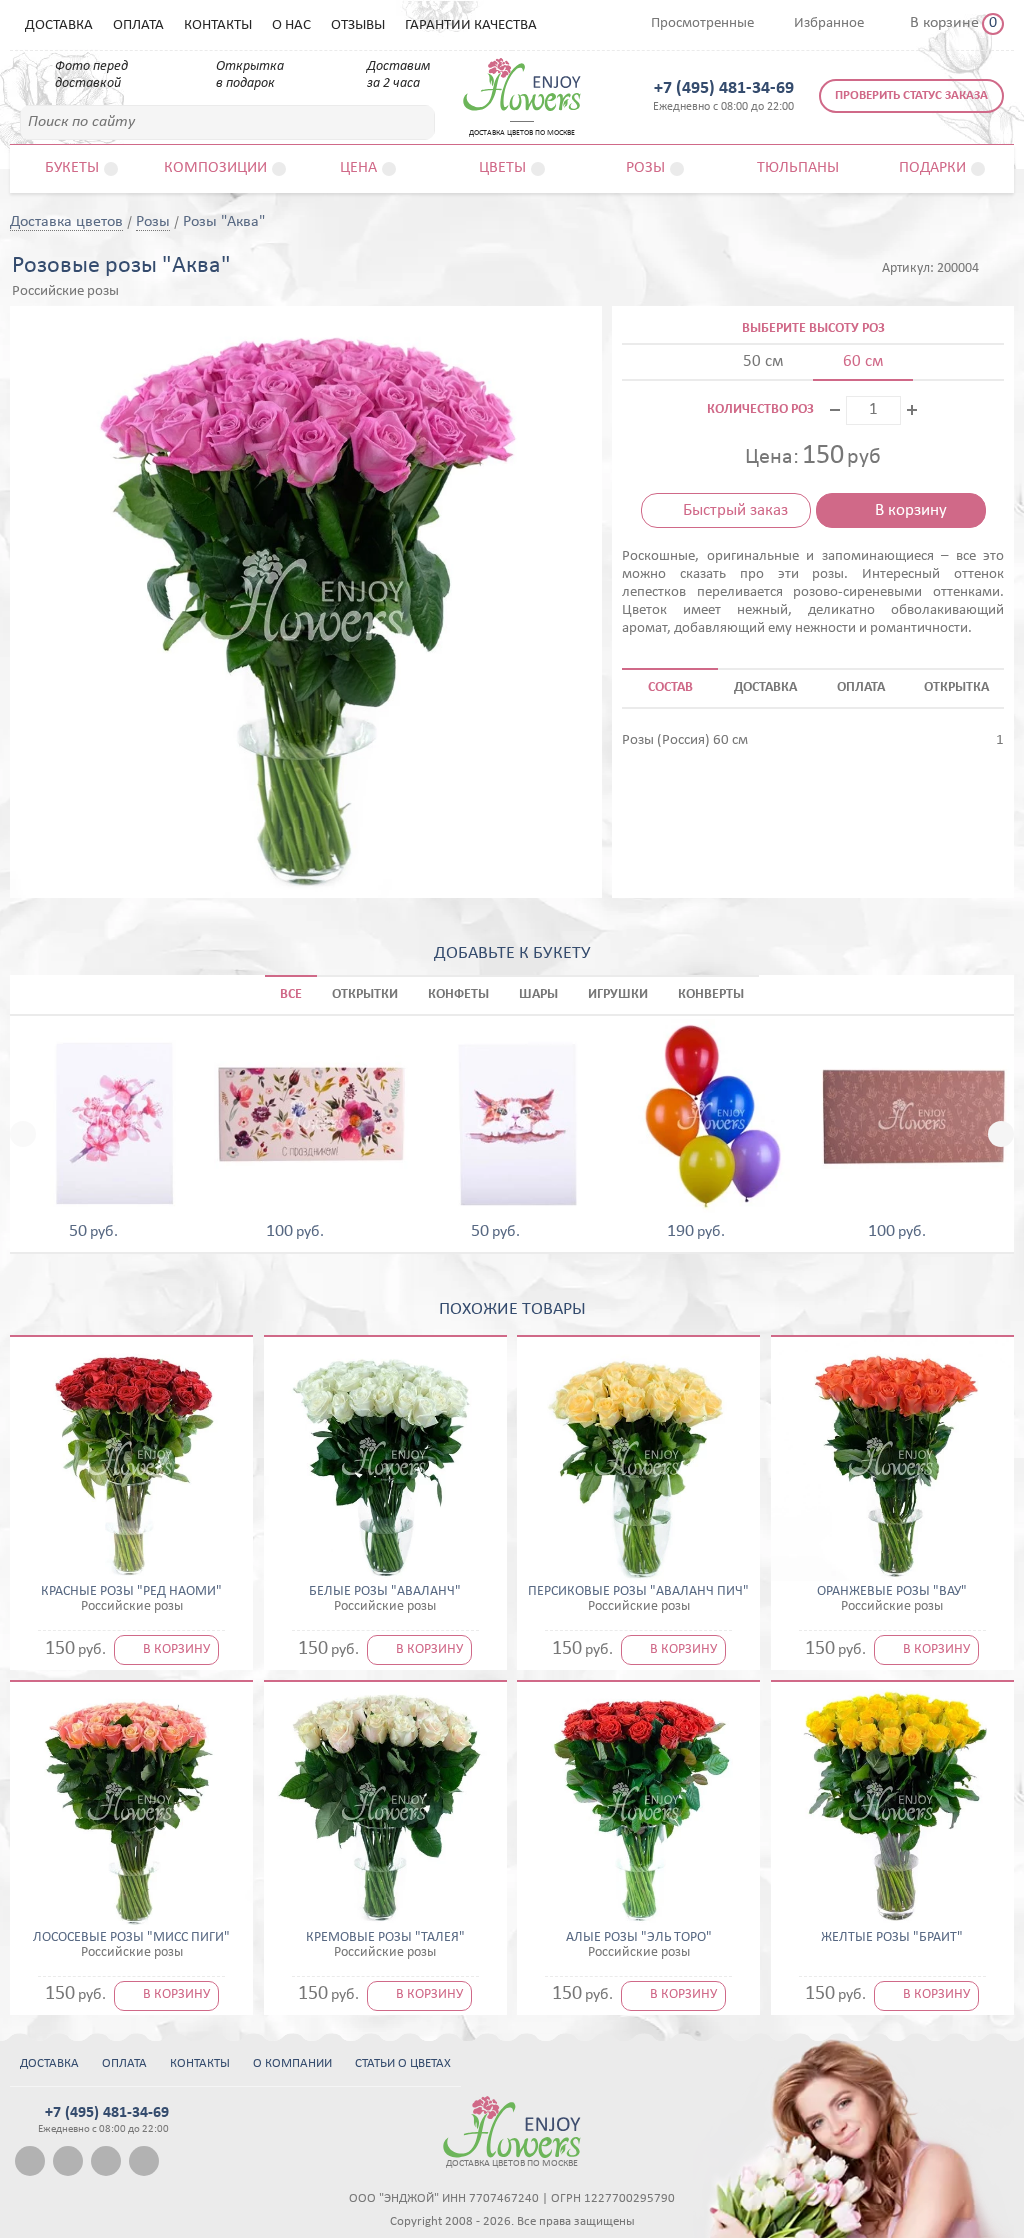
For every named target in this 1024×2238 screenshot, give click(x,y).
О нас (291, 25)
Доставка (59, 25)
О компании (292, 2063)
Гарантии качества (471, 25)
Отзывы (358, 25)
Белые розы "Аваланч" (385, 1592)
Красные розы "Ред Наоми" (131, 1592)
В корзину (911, 510)
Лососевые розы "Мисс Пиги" (131, 1938)
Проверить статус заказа (911, 95)
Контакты (218, 25)
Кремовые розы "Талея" (385, 1938)
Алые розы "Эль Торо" (639, 1938)
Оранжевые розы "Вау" (892, 1592)
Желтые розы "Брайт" (892, 1938)
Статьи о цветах (403, 2063)
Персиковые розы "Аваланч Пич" (638, 1592)
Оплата (138, 25)
